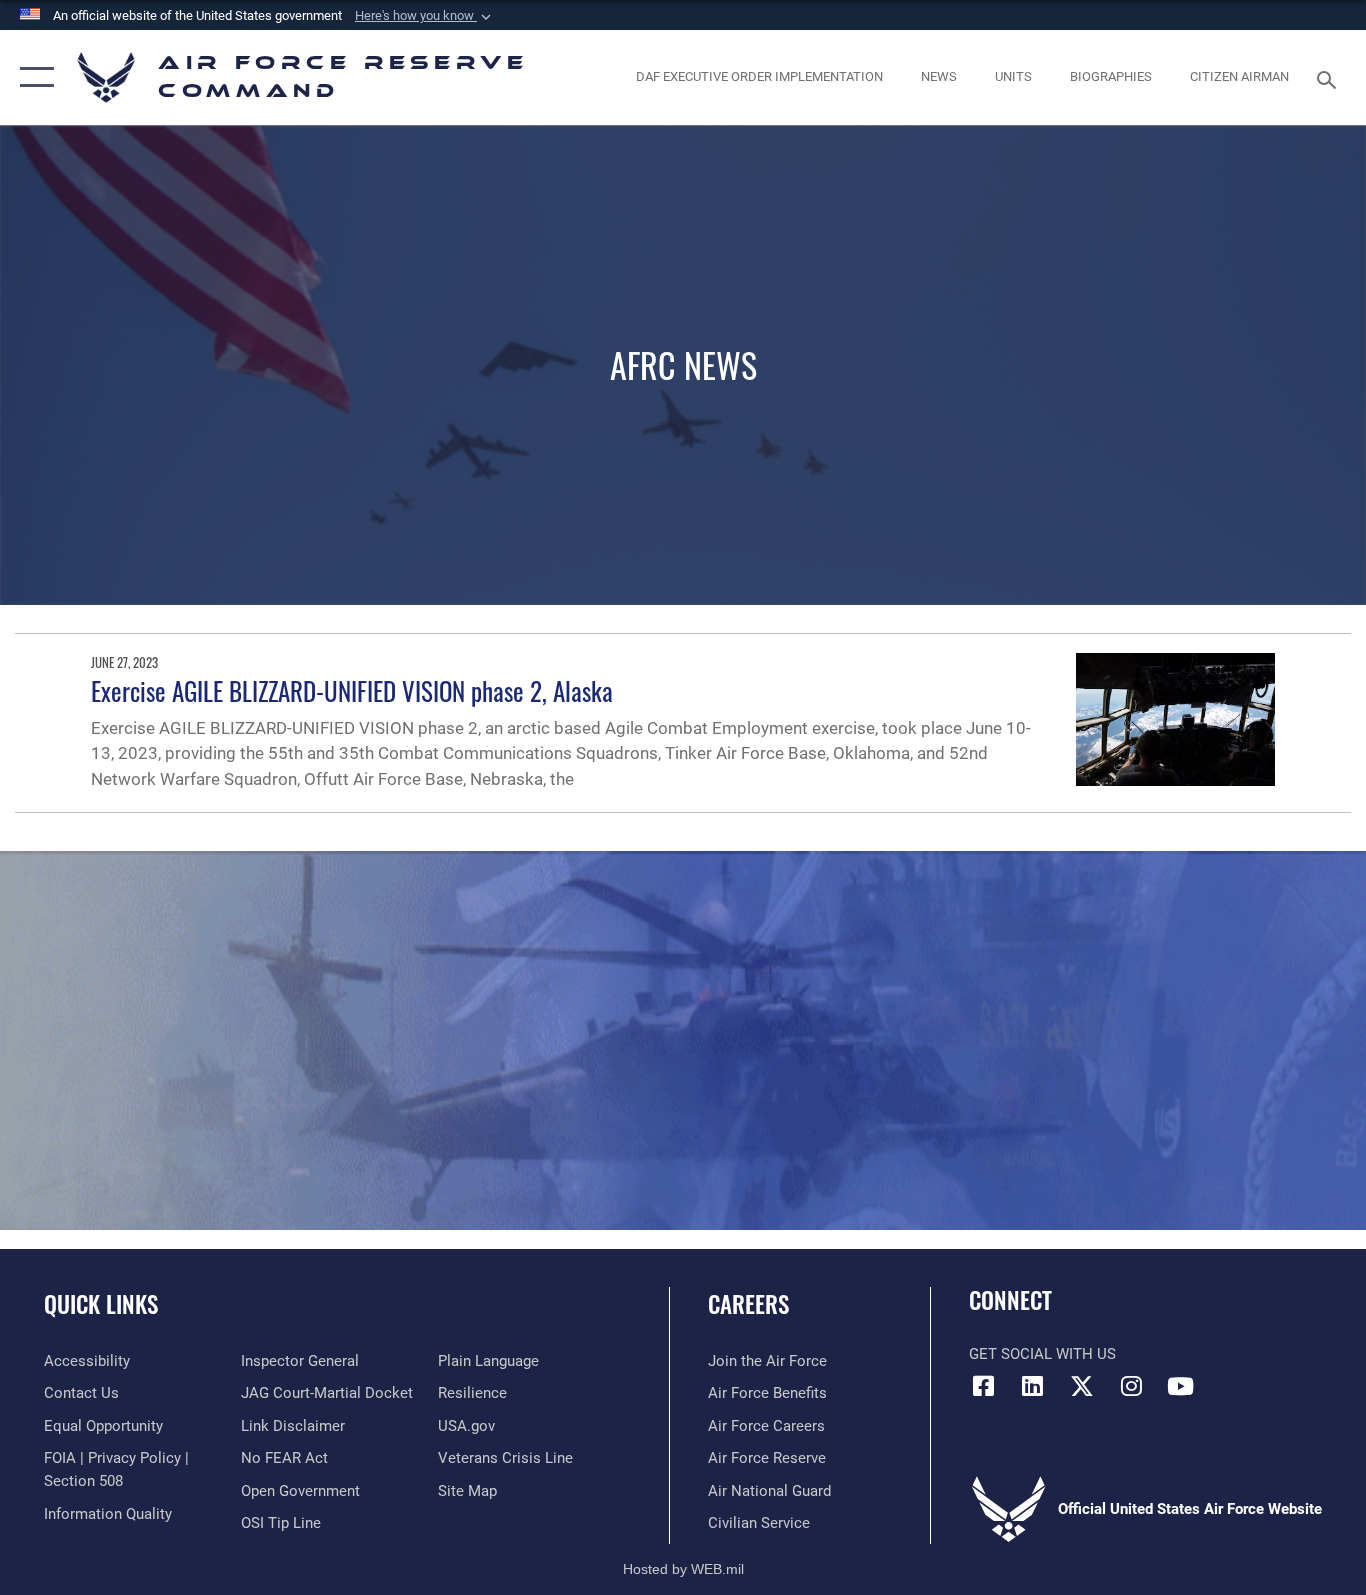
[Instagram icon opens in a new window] (1131, 1386)
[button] (425, 16)
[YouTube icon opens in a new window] (1180, 1386)
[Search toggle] (1330, 78)
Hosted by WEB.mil (683, 1569)
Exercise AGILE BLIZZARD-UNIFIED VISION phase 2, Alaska (352, 690)
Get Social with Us (1042, 1354)
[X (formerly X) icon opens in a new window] (1082, 1386)
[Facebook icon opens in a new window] (984, 1386)
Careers (748, 1304)
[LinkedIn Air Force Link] (1033, 1386)
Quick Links (101, 1304)
